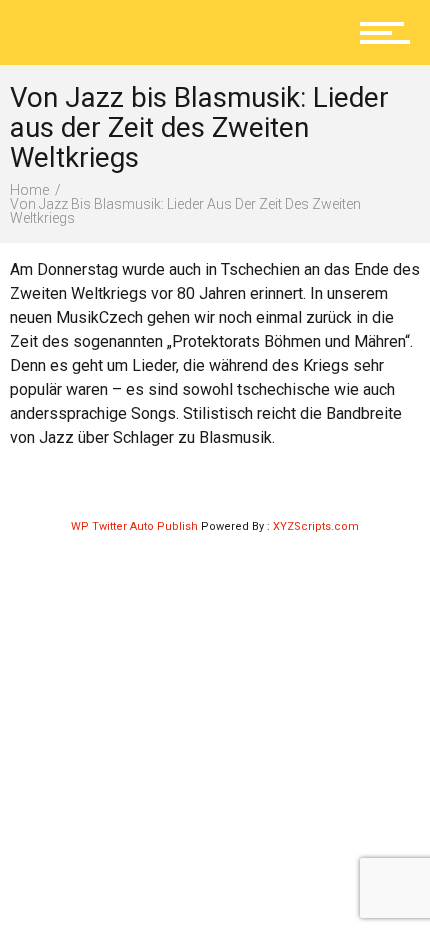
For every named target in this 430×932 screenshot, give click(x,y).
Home (29, 190)
